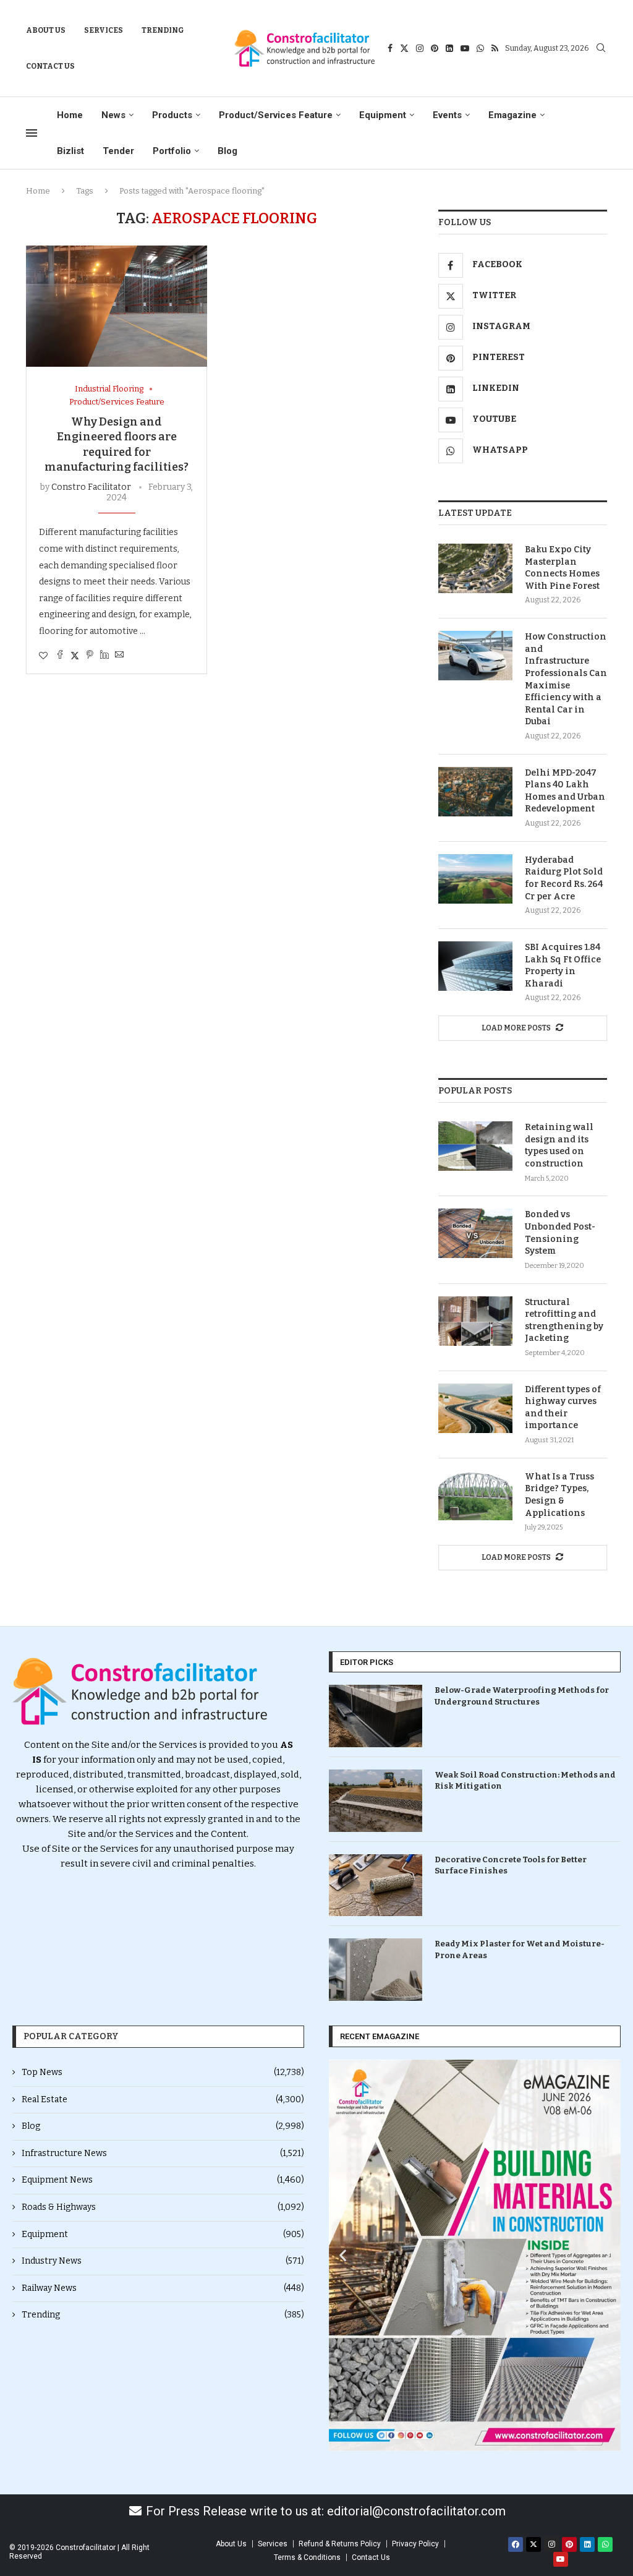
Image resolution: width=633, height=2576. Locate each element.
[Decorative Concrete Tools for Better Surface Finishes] (376, 1885)
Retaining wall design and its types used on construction (559, 1145)
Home (70, 115)
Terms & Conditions (307, 2557)
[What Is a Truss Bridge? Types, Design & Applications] (475, 1496)
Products (172, 115)
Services (104, 30)
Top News (163, 2072)
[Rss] (495, 48)
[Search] (601, 49)
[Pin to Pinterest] (90, 656)
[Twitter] (404, 48)
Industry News (163, 2261)
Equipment (383, 115)
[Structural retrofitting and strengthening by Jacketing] (475, 1321)
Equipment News (163, 2180)
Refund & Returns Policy (340, 2544)
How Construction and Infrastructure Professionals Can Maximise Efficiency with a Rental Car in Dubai (566, 679)
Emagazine (512, 115)
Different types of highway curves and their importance (563, 1408)
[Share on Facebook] (60, 656)
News (113, 115)
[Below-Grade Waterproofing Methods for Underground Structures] (376, 1716)
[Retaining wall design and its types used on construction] (475, 1146)
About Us (46, 30)
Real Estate (163, 2099)
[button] (343, 2255)
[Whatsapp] (480, 48)
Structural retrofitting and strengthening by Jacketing (564, 1320)
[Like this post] (43, 656)
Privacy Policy (415, 2544)
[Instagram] (420, 48)
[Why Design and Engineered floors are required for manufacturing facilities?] (117, 306)
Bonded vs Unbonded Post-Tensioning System (560, 1233)
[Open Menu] (32, 133)
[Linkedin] (449, 48)
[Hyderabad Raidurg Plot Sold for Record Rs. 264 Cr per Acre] (475, 879)
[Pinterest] (435, 48)
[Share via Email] (119, 656)
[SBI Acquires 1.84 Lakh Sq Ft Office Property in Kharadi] (475, 966)
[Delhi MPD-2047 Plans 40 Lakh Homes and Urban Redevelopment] (475, 792)
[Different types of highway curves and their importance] (475, 1408)
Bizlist (70, 151)
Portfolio (172, 151)
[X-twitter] (533, 2544)
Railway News (163, 2288)
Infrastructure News (163, 2153)
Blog (227, 151)
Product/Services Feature (276, 115)
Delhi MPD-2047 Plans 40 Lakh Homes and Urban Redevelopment (565, 791)
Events (447, 115)
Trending (163, 30)
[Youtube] (465, 48)
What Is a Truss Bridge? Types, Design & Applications (559, 1495)
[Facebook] (390, 48)
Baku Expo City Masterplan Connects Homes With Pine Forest (562, 568)
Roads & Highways (163, 2207)
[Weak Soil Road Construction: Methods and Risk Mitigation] (376, 1801)
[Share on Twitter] (75, 656)
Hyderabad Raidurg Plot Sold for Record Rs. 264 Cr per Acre (564, 878)
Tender (118, 151)
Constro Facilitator (91, 487)
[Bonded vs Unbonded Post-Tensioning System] (475, 1233)
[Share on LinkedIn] (104, 656)
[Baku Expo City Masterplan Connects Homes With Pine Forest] (475, 568)
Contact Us (50, 66)
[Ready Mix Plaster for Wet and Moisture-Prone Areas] (376, 1970)
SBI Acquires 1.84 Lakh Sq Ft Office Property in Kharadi (563, 965)
